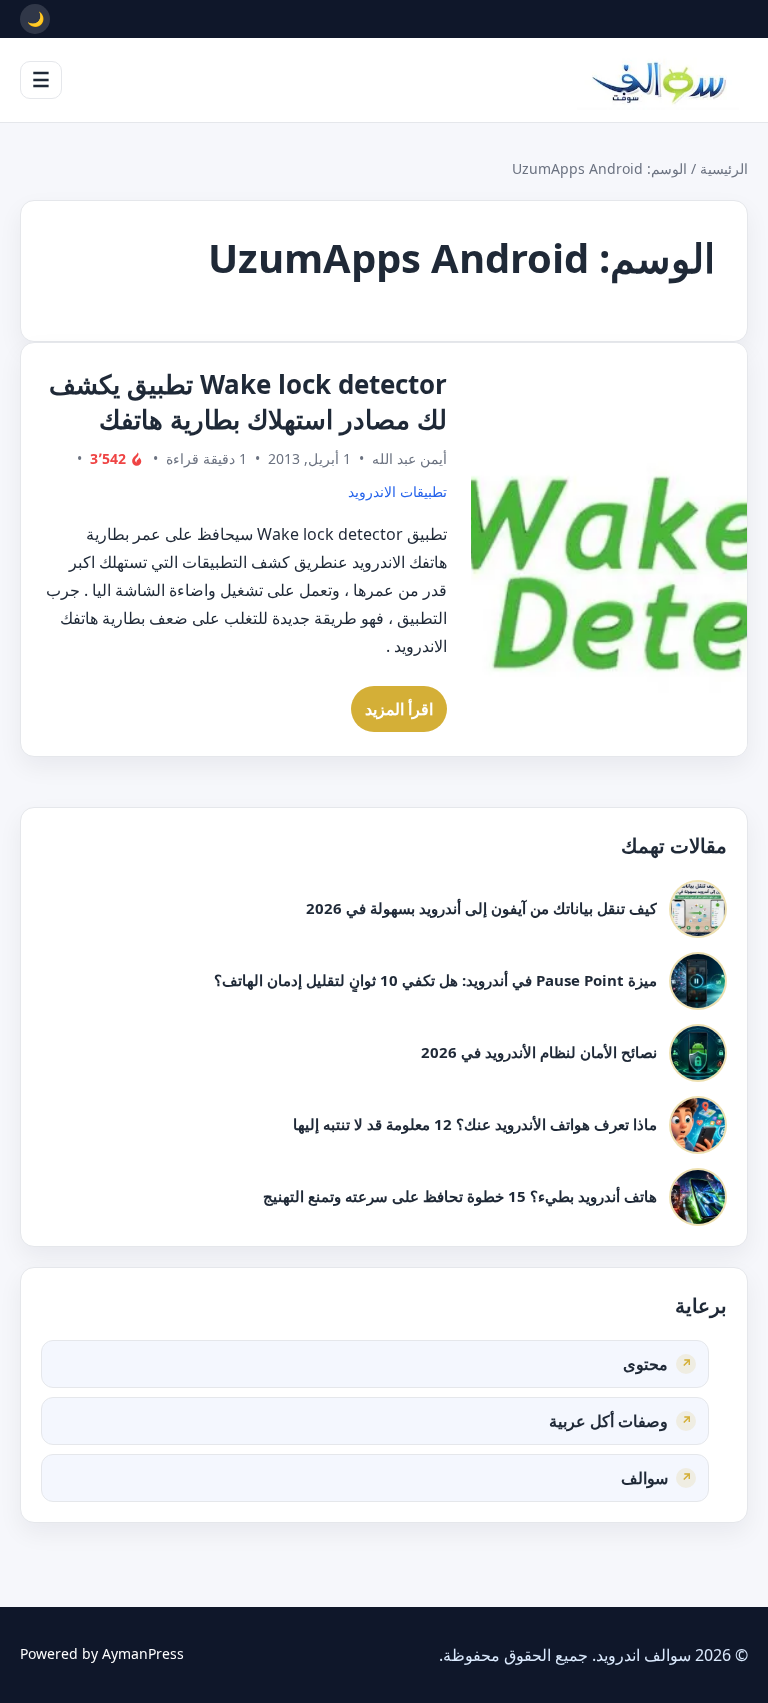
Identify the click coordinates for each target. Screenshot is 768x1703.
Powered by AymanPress (102, 1653)
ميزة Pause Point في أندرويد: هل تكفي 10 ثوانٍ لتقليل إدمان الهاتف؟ (435, 980)
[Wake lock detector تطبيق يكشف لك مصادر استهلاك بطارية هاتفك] (609, 549)
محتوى (645, 1364)
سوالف (644, 1478)
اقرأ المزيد (399, 709)
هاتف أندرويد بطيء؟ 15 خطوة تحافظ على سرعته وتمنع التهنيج (460, 1196)
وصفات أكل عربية (608, 1421)
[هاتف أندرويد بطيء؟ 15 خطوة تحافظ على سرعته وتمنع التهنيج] (698, 1197)
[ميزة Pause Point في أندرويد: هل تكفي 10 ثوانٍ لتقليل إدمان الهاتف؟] (698, 981)
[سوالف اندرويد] (658, 80)
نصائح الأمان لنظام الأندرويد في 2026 (539, 1052)
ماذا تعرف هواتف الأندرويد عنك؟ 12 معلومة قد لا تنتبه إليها (475, 1124)
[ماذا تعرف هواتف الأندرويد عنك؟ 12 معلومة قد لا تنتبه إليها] (698, 1125)
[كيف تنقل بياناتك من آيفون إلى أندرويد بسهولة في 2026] (698, 909)
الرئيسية (724, 168)
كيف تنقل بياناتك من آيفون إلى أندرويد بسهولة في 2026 (481, 908)
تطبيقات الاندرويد (397, 491)
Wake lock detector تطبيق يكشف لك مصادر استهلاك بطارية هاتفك (248, 401)
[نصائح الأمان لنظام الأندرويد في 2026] (698, 1053)
